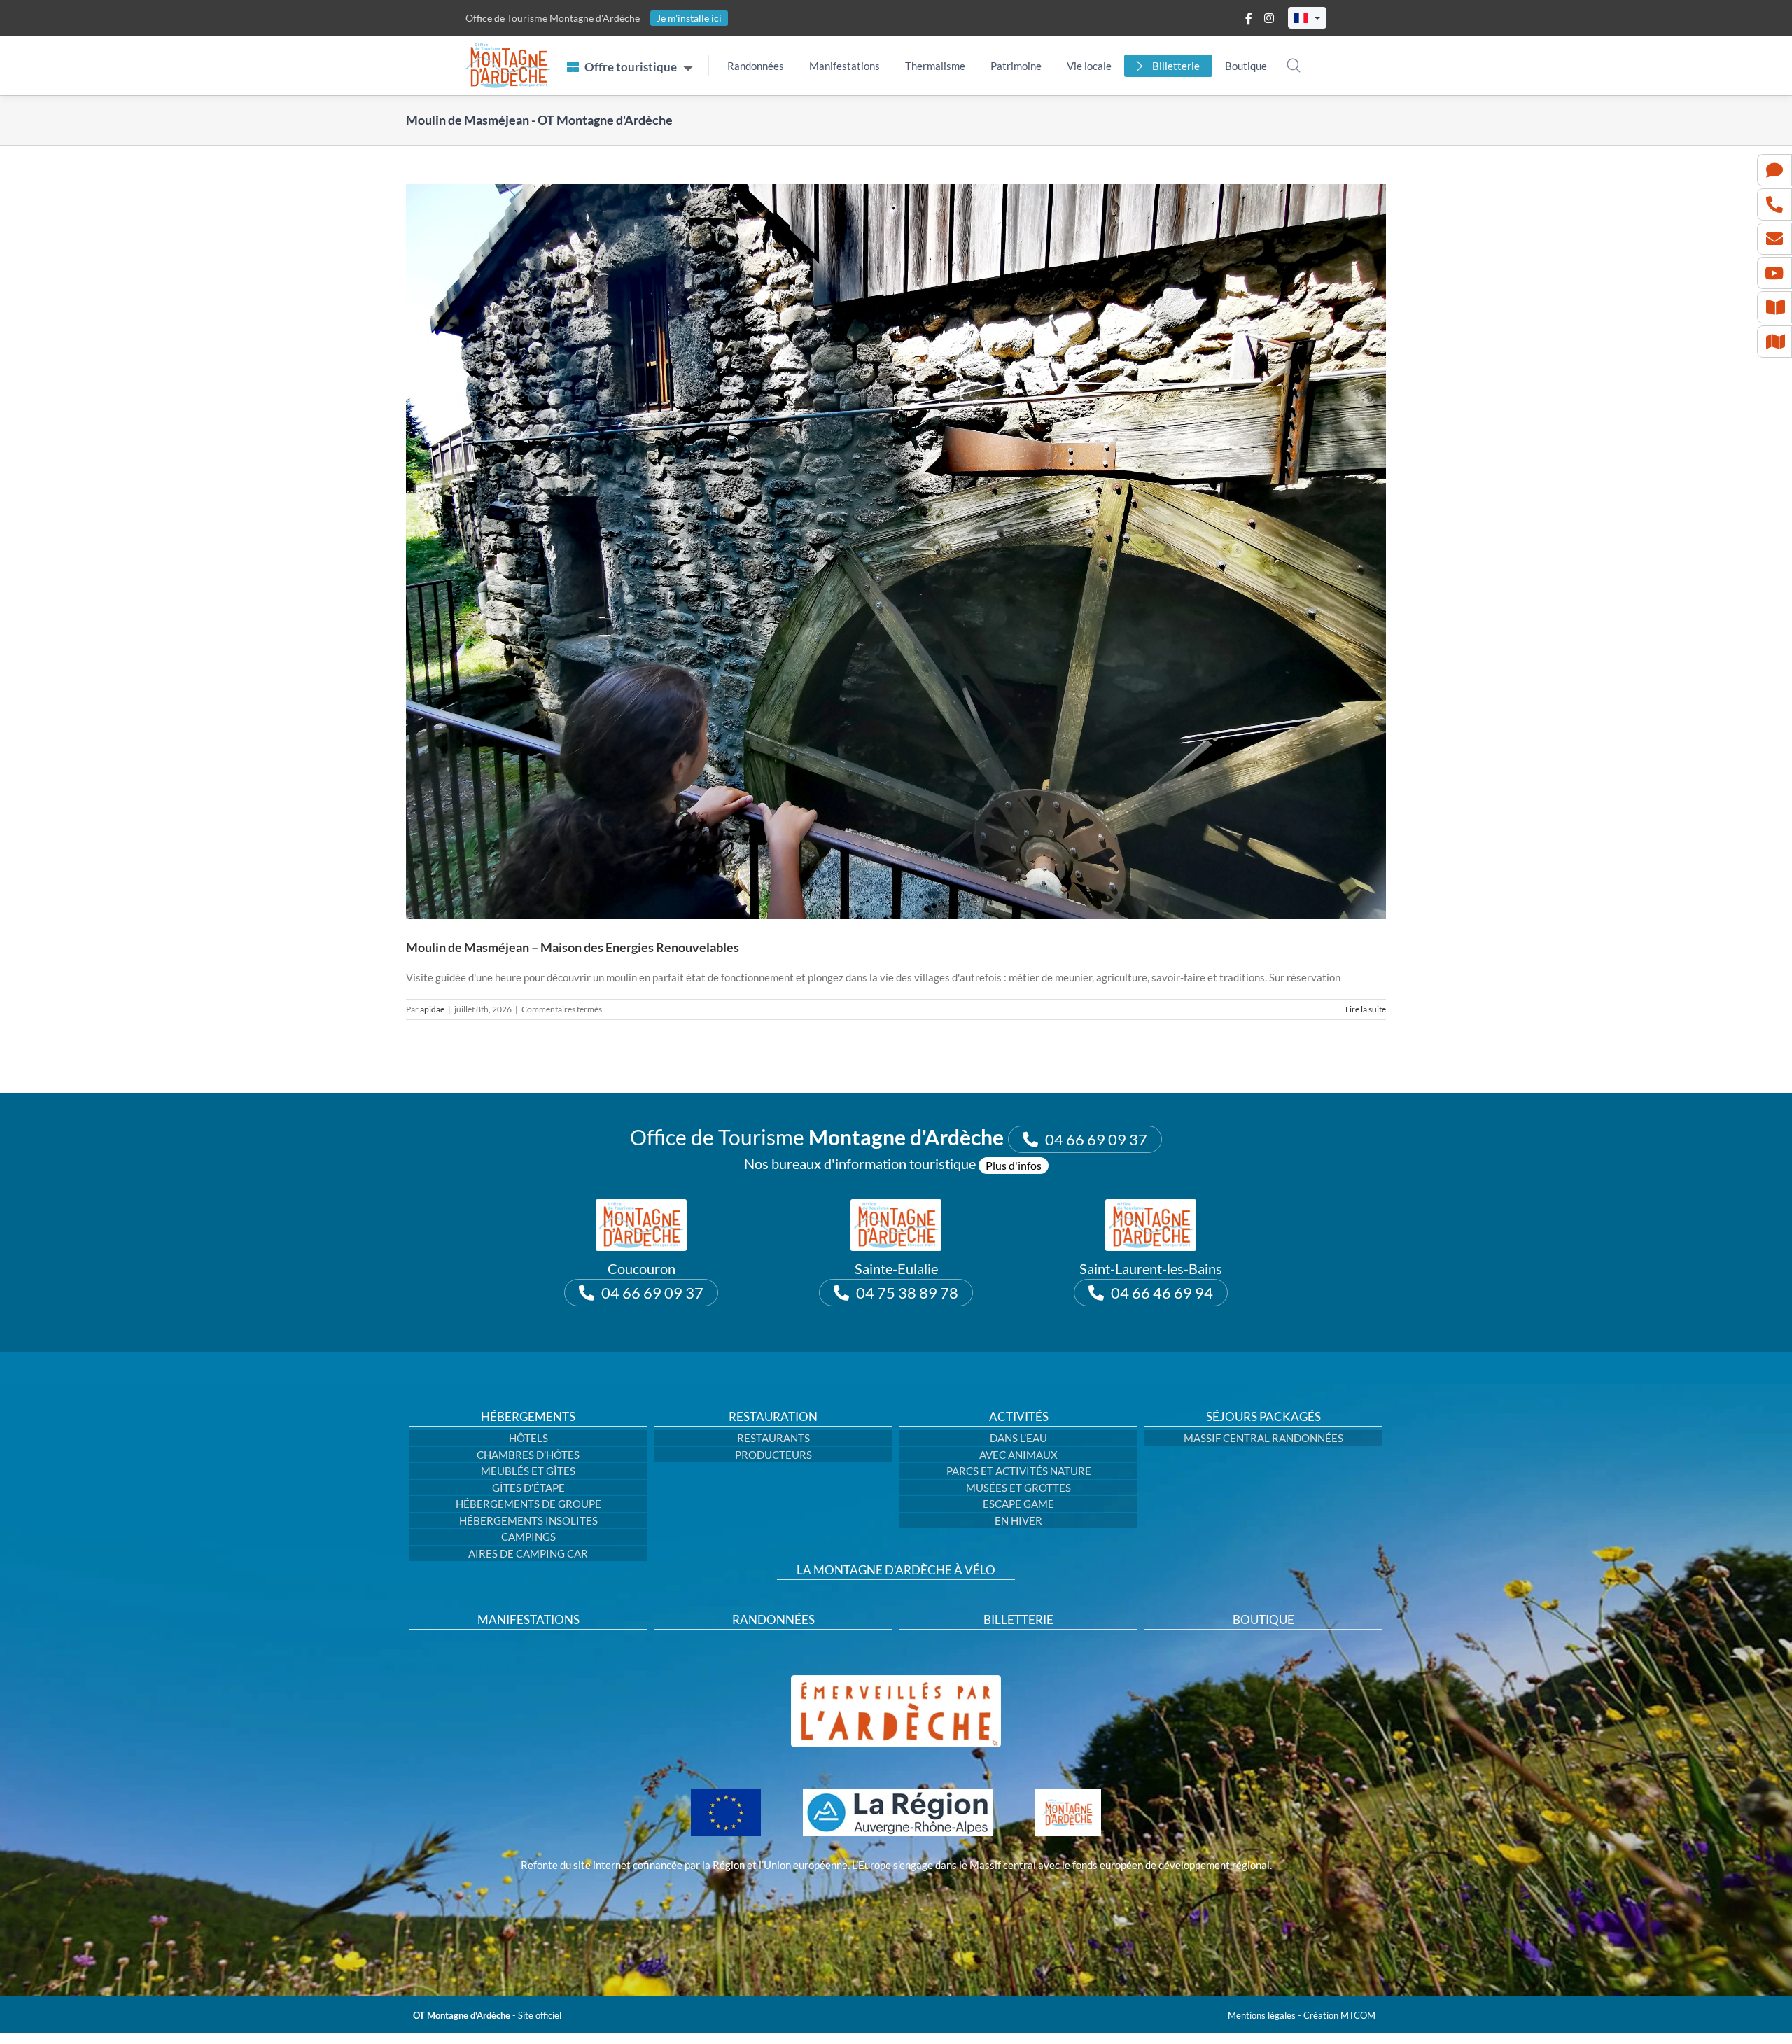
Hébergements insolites (528, 1520)
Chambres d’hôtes (528, 1455)
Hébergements (528, 1417)
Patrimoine (1016, 66)
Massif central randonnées (1263, 1438)
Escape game (1018, 1504)
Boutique (1246, 66)
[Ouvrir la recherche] (1294, 65)
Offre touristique (631, 67)
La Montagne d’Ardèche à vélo (896, 1570)
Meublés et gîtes (528, 1471)
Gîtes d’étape (528, 1487)
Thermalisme (935, 66)
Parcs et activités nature (1019, 1471)
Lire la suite (1366, 1009)
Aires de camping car (528, 1553)
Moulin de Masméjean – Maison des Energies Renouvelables (573, 947)
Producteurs (773, 1455)
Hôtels (528, 1438)
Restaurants (773, 1438)
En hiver (1018, 1520)
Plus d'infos (1014, 1165)
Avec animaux (1018, 1455)
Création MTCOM (1339, 2015)
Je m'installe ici (689, 18)
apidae (432, 1009)
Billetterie (1176, 66)
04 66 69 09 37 (1096, 1139)
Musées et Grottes (1018, 1487)
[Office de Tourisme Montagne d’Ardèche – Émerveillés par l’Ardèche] (896, 1680)
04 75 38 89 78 (907, 1293)
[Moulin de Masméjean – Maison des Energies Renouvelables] (896, 552)
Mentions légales (1262, 2015)
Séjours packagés (1263, 1417)
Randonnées (756, 66)
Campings (528, 1536)
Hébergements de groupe (528, 1504)
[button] (1307, 18)
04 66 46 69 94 (1162, 1293)
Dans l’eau (1018, 1438)
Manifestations (845, 66)
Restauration (773, 1417)
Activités (1019, 1417)
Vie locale (1089, 66)
